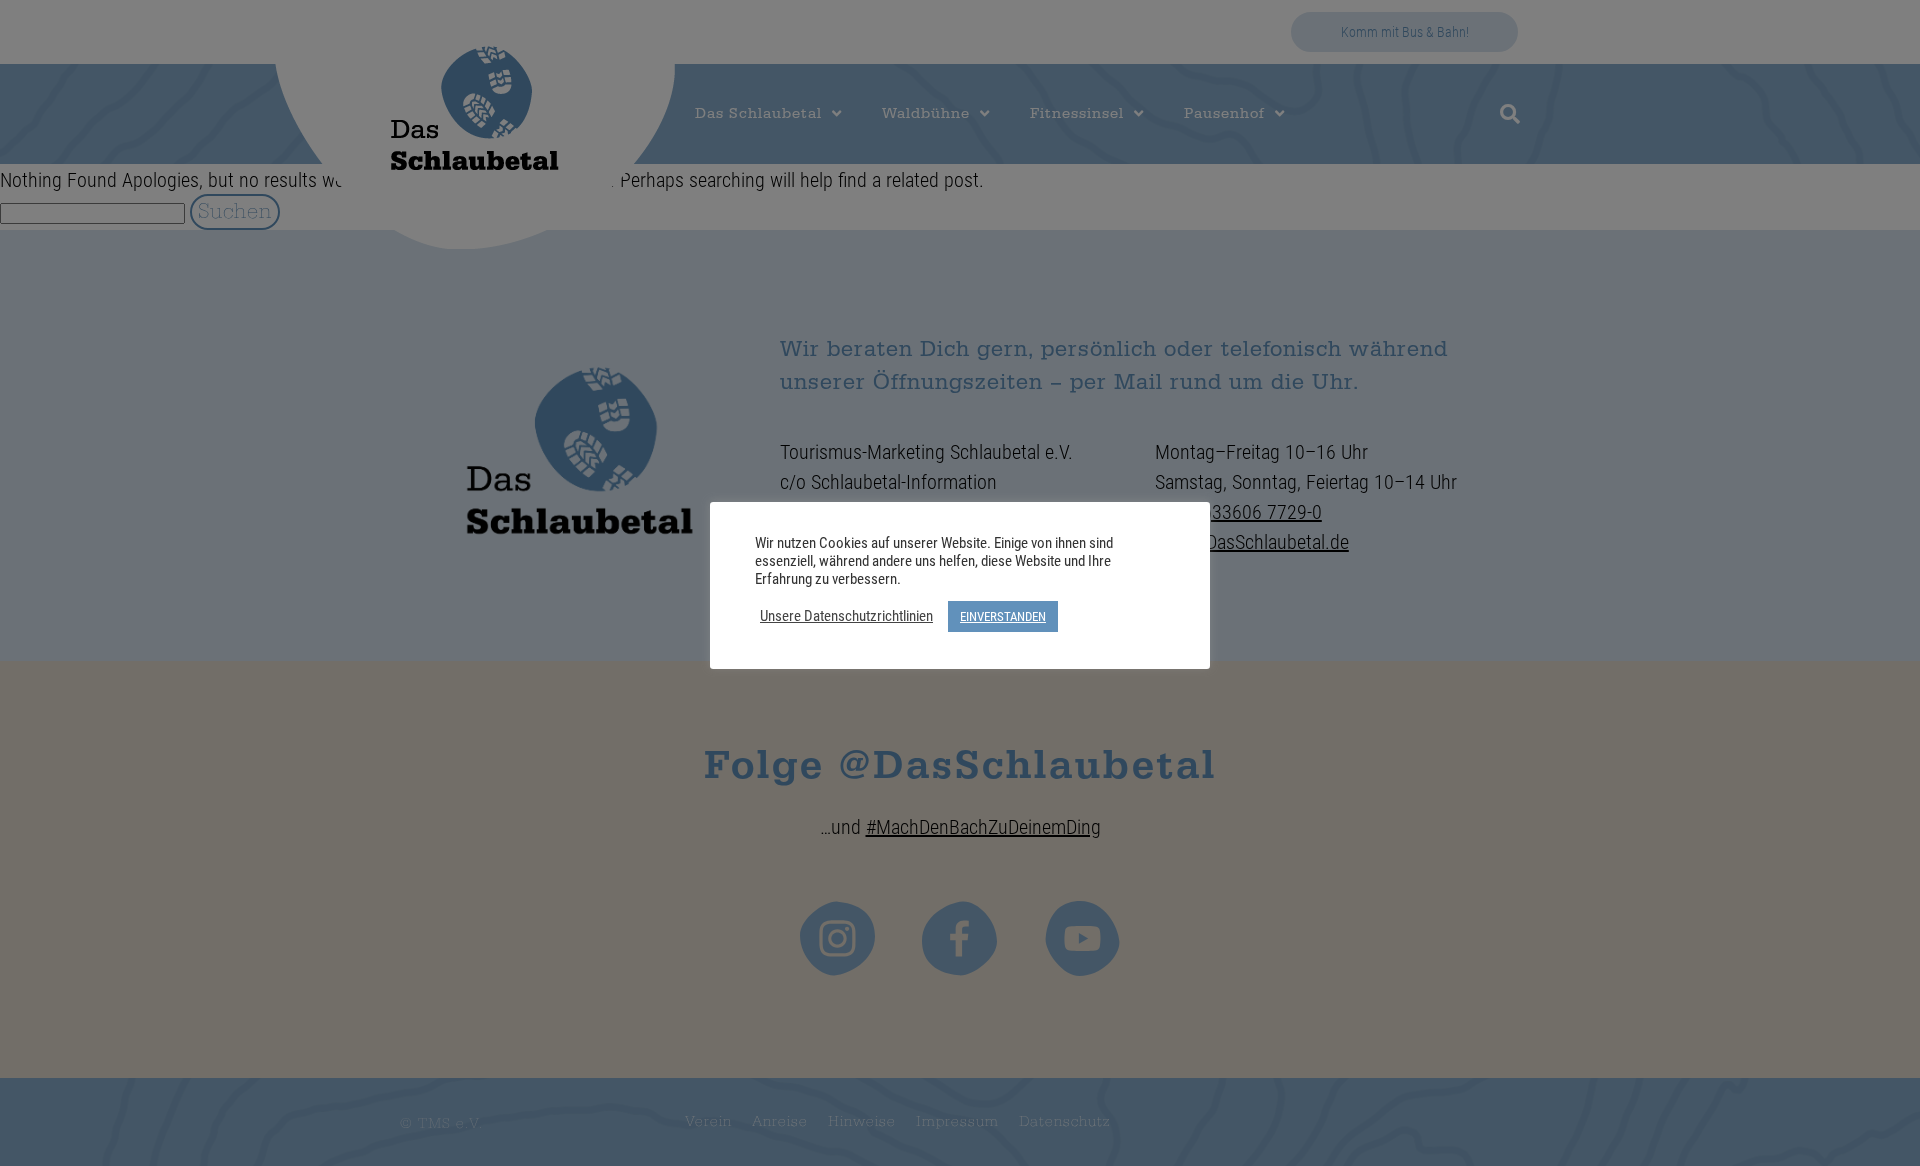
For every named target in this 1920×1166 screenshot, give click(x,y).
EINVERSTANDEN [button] (1003, 616)
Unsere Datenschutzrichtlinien (846, 616)
